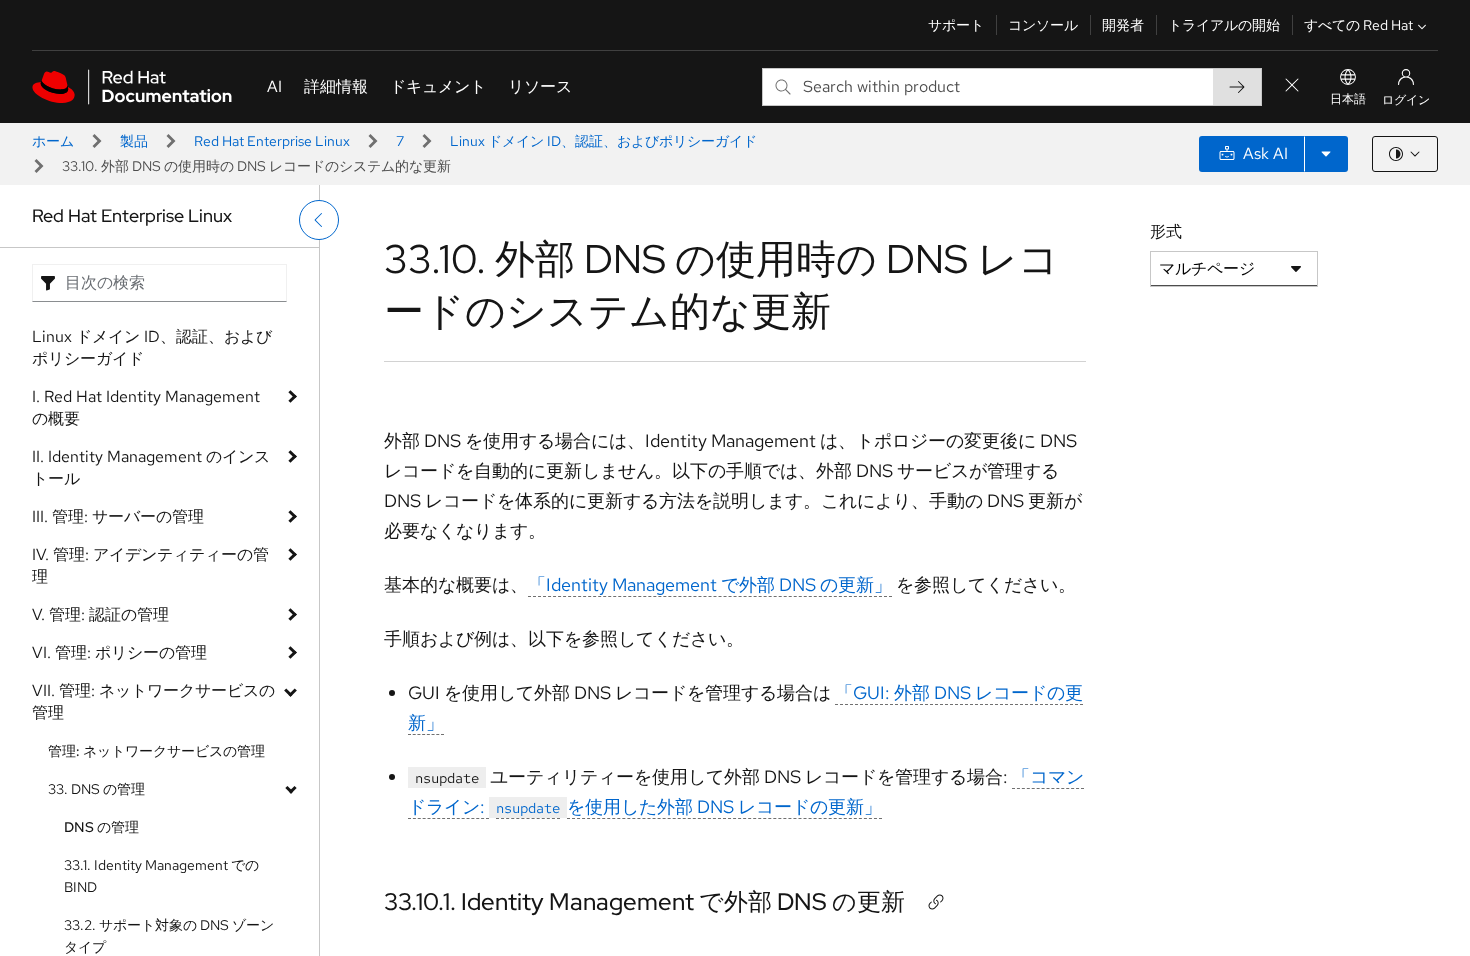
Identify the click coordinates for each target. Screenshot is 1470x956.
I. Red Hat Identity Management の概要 (146, 407)
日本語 (1348, 99)
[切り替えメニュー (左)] (319, 220)
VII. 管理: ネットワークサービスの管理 (153, 701)
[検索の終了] (1292, 86)
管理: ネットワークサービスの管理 (156, 751)
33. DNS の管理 (96, 789)
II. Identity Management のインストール (151, 467)
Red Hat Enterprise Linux (272, 141)
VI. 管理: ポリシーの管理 (119, 652)
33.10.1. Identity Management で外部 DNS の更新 (644, 901)
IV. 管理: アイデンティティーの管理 (150, 565)
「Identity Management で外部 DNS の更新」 (710, 584)
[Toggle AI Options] (1326, 154)
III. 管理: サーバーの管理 (118, 516)
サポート (956, 25)
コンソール (1043, 25)
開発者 (1123, 25)
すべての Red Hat (1358, 25)
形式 (1166, 231)
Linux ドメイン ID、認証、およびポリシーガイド (603, 141)
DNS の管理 (101, 827)
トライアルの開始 (1224, 25)
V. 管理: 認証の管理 (100, 614)
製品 (134, 141)
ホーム (53, 141)
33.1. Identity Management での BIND (161, 876)
